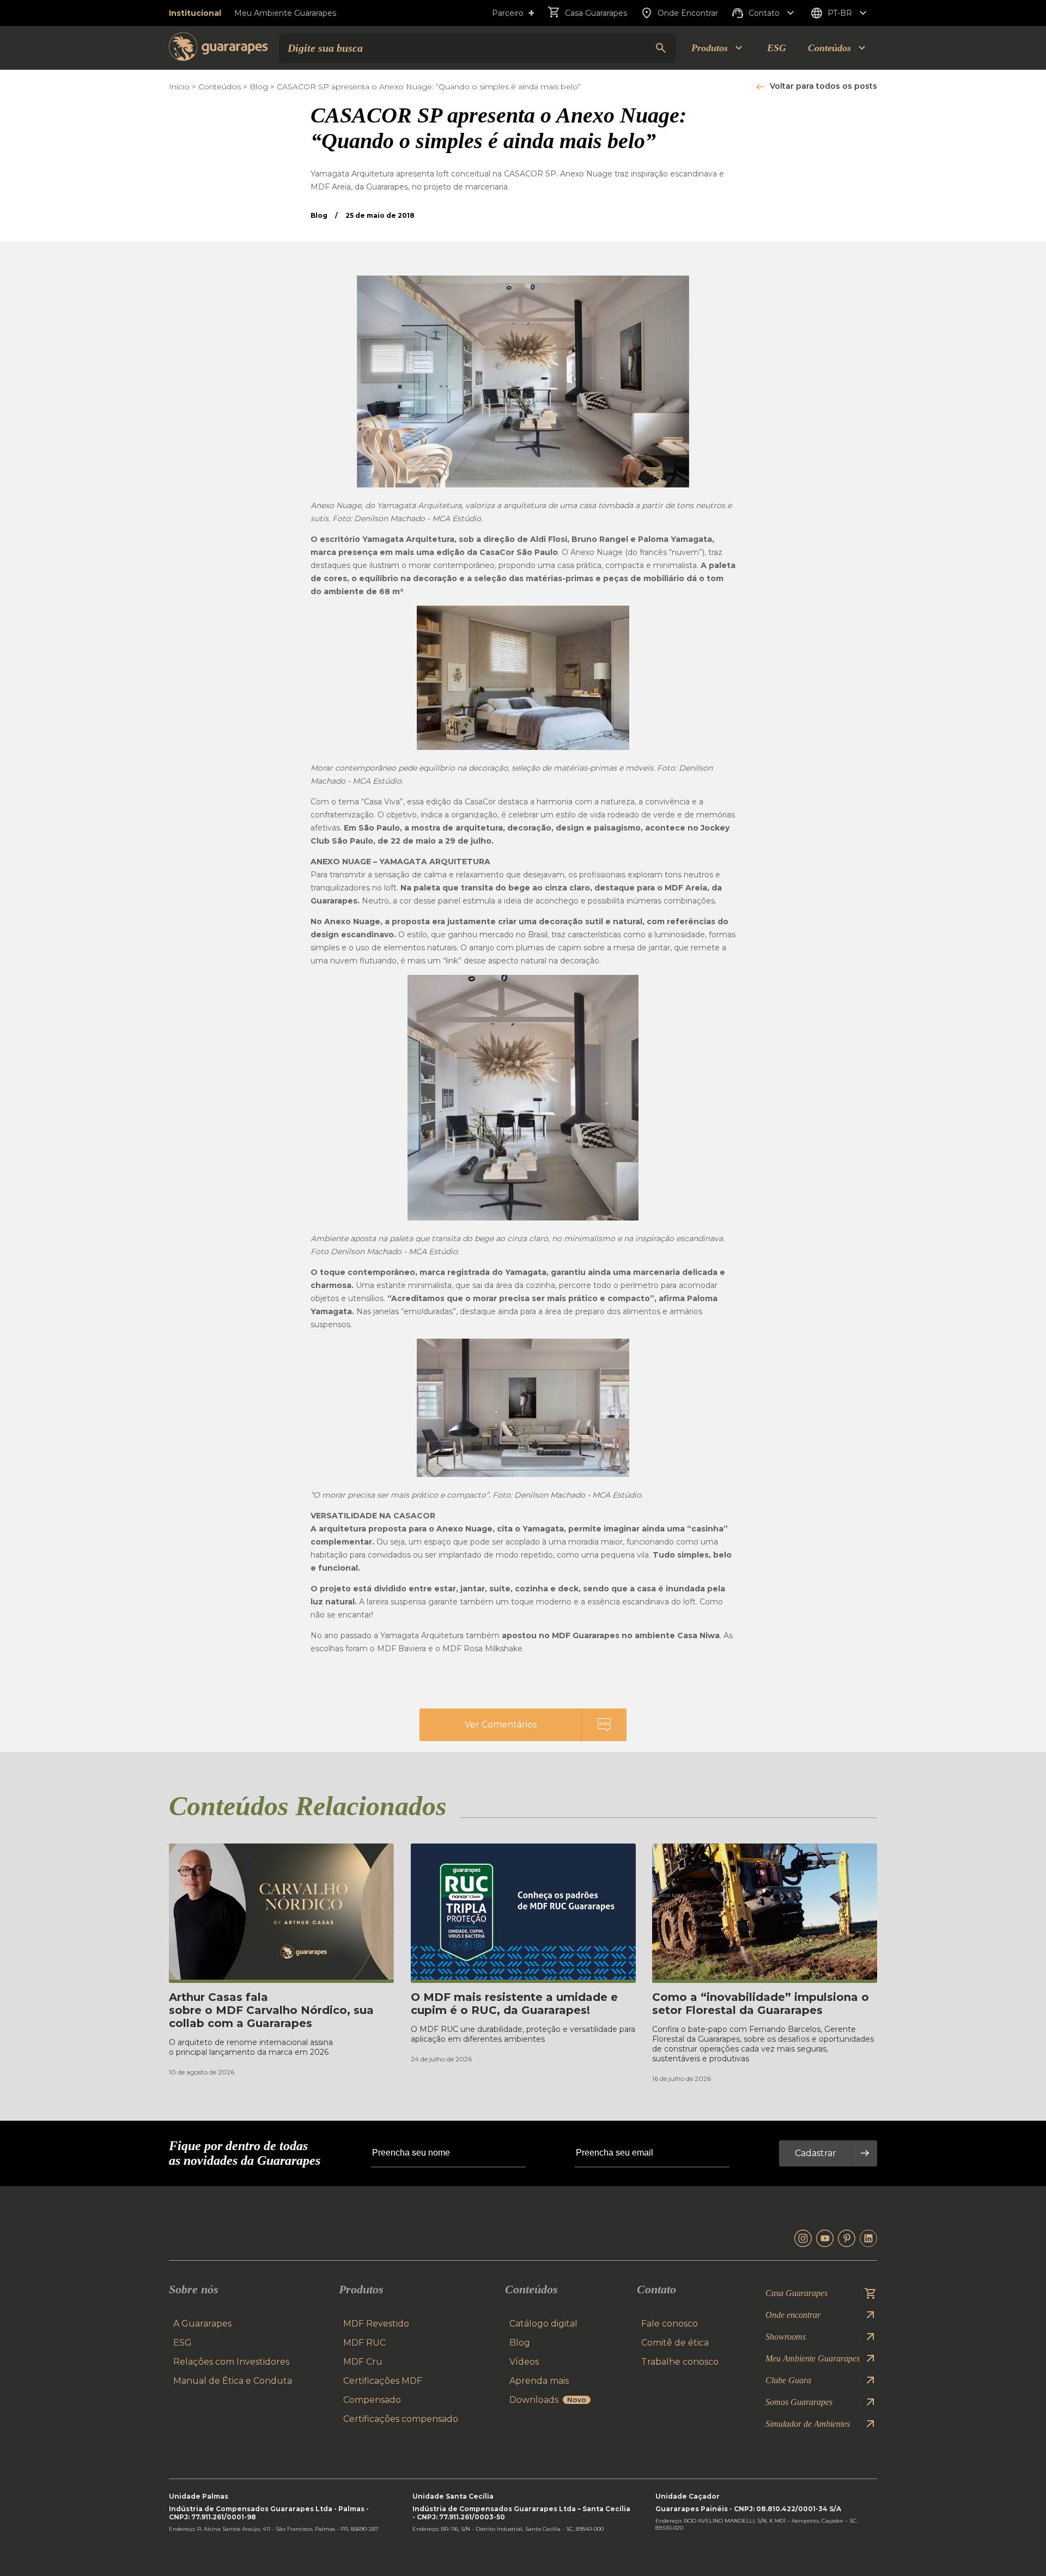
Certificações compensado (401, 2419)
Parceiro (513, 13)
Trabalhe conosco (680, 2362)
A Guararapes (202, 2324)
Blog (259, 87)
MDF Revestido (376, 2324)
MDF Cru (363, 2362)
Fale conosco (670, 2324)
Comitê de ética (675, 2343)
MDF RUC (364, 2343)
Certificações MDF (383, 2381)
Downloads (548, 2400)
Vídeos (524, 2362)
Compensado (372, 2400)
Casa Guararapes (596, 13)
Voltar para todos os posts (823, 86)
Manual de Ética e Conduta (233, 2381)
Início (179, 87)
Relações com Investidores (231, 2362)
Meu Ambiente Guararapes (285, 13)
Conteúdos (220, 87)
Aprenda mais (539, 2381)
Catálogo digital (543, 2324)
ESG (777, 48)
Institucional (195, 13)
